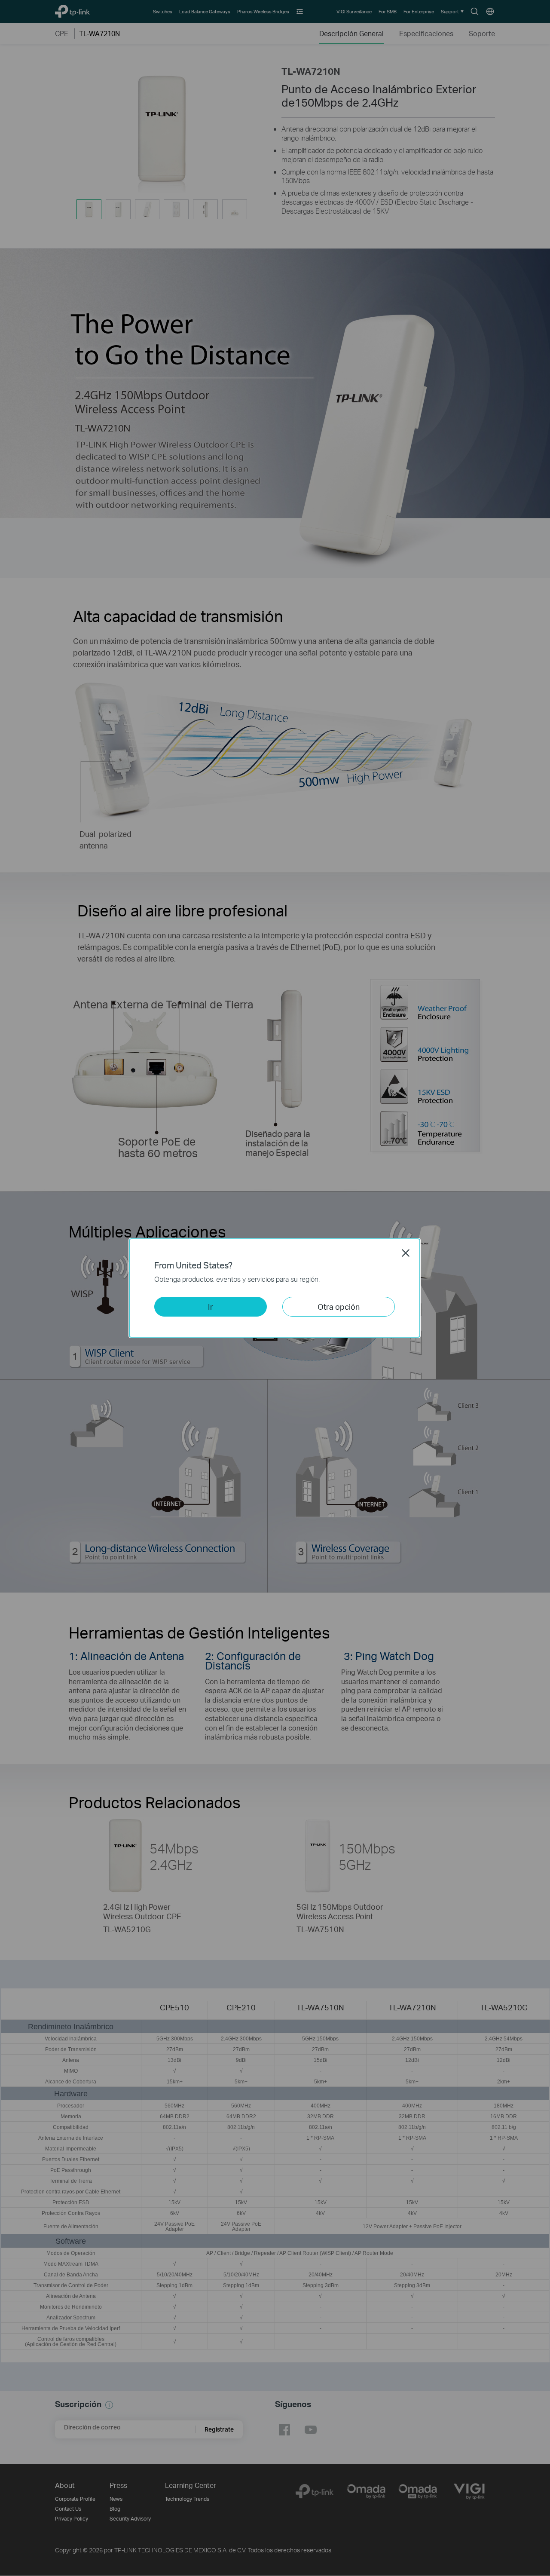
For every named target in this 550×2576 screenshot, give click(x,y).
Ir (211, 1306)
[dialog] (275, 1288)
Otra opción (339, 1306)
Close (406, 1253)
